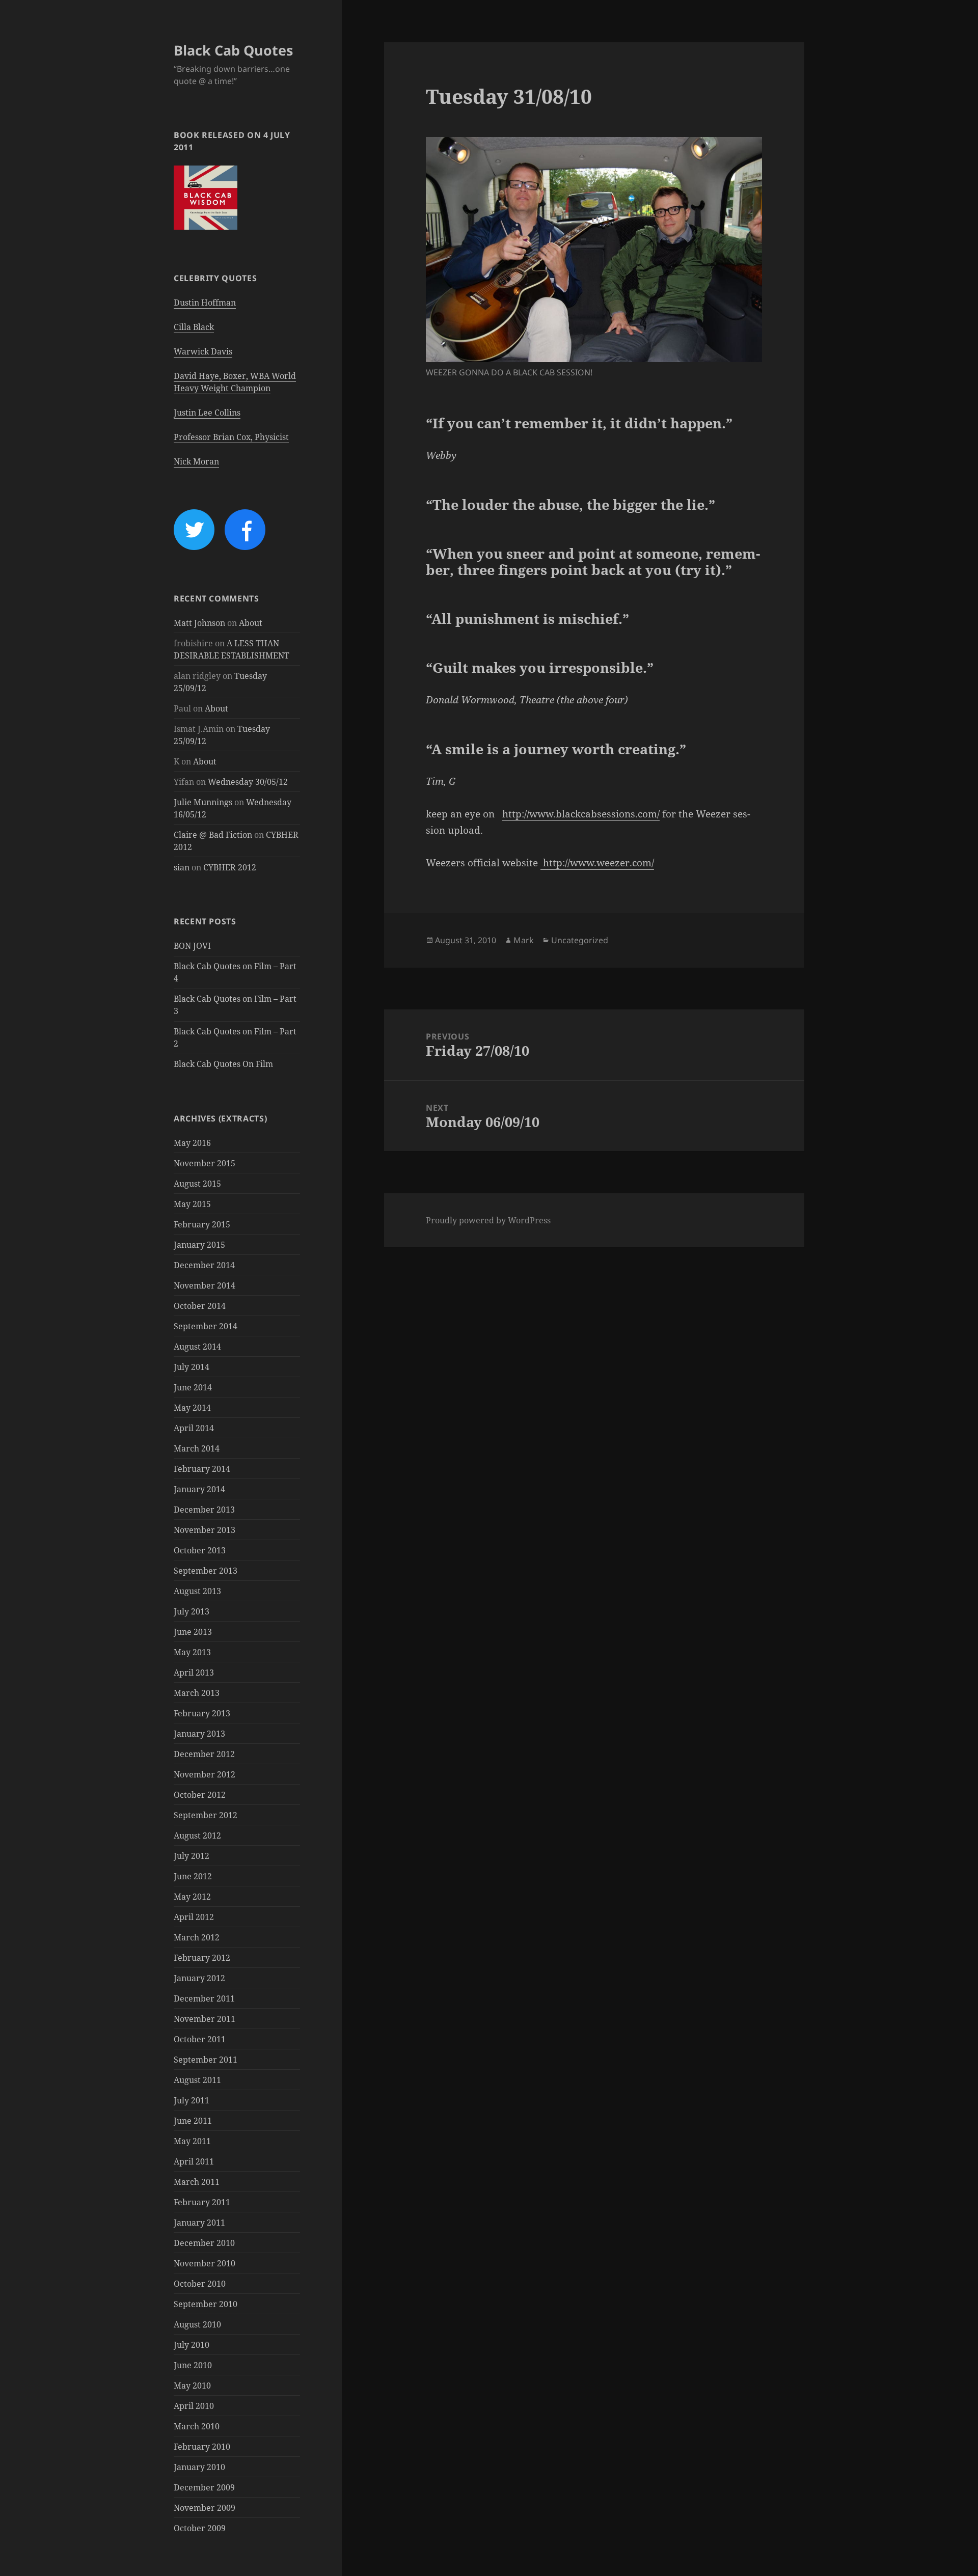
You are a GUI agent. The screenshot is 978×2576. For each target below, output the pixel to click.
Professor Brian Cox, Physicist (231, 437)
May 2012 (192, 1897)
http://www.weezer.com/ (599, 863)
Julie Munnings (203, 802)
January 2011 (199, 2223)
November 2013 (205, 1530)
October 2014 (200, 1306)
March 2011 (197, 2182)
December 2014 (204, 1265)
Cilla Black (194, 327)
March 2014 (197, 1448)
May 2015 (192, 1204)
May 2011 (192, 2141)
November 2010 (205, 2263)
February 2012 (202, 1958)
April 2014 (194, 1428)
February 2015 (202, 1224)
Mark (524, 940)
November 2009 (205, 2508)
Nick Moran (196, 461)
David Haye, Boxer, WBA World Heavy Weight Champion (235, 382)
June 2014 (193, 1387)
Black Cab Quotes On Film (223, 1064)
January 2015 (199, 1245)
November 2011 (205, 2019)
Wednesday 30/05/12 (248, 782)
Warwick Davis (203, 351)
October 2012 (200, 1795)
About (251, 623)
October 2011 (200, 2039)
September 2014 (206, 1326)
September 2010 (206, 2304)
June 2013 (193, 1632)
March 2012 (197, 1937)
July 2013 (192, 1611)
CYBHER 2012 (230, 867)
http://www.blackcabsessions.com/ (581, 814)
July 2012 (192, 1856)
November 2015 (205, 1163)
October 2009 (200, 2528)
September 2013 (206, 1571)
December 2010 (204, 2243)
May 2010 (192, 2386)
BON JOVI (192, 946)
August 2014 (197, 1347)
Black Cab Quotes (233, 50)
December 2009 (204, 2487)
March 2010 (197, 2426)
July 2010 (192, 2345)
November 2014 (205, 1285)
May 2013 (192, 1652)
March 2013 (197, 1693)
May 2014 (192, 1408)
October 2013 (200, 1550)
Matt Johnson (199, 623)
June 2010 (193, 2365)
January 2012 (199, 1978)
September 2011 (206, 2060)
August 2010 (197, 2324)
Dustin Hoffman (205, 303)
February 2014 (202, 1469)
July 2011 (192, 2100)
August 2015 (197, 1184)
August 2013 (197, 1591)
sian (182, 867)
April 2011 (194, 2161)
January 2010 (199, 2467)
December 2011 (204, 1998)
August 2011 (197, 2080)
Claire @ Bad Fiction (213, 835)
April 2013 (194, 1673)
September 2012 (206, 1815)
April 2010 (194, 2406)
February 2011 (202, 2202)
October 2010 (200, 2284)
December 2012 (204, 1754)
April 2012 (194, 1917)
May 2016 (192, 1143)
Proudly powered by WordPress (488, 1220)
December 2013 (204, 1510)
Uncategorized (580, 940)
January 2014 (199, 1489)
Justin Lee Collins (207, 413)
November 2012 (205, 1774)
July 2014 (192, 1367)
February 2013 (202, 1713)
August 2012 (197, 1835)
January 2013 (199, 1734)
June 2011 (193, 2121)
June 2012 (193, 1876)
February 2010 (202, 2447)
